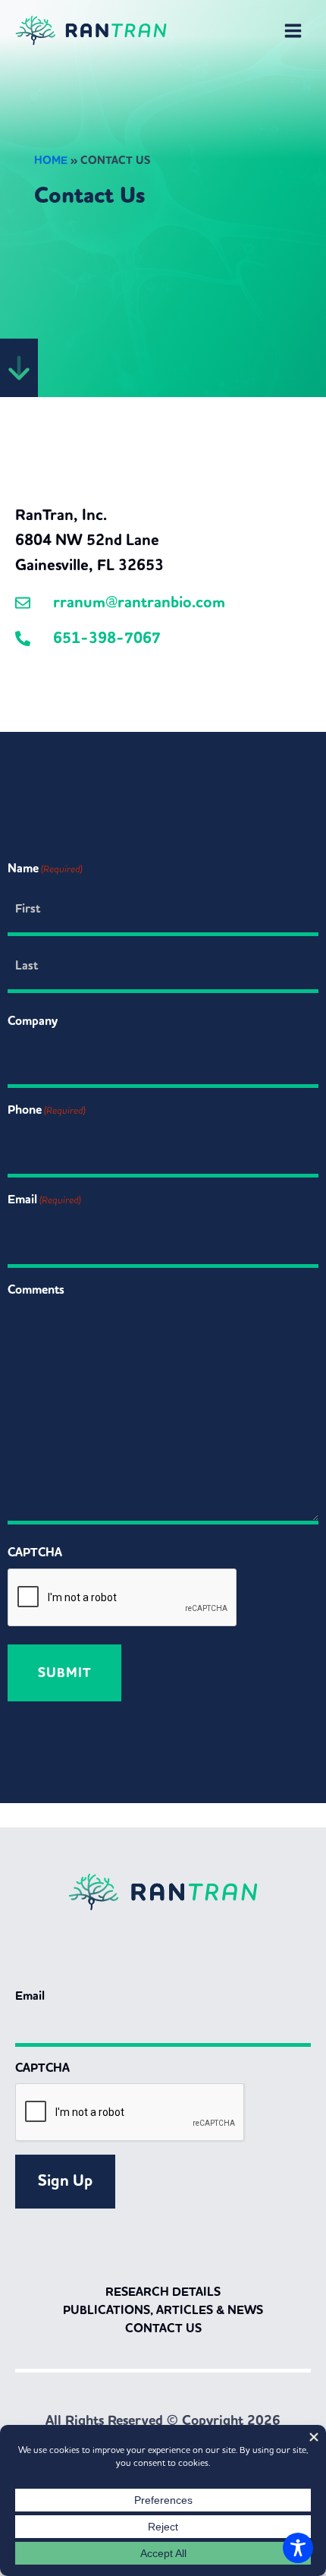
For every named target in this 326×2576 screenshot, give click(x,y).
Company (33, 1021)
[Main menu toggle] (293, 31)
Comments (36, 1290)
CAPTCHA (35, 1552)
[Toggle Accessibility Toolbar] (298, 2548)
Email (44, 1199)
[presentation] (123, 1598)
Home (51, 161)
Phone (47, 1110)
